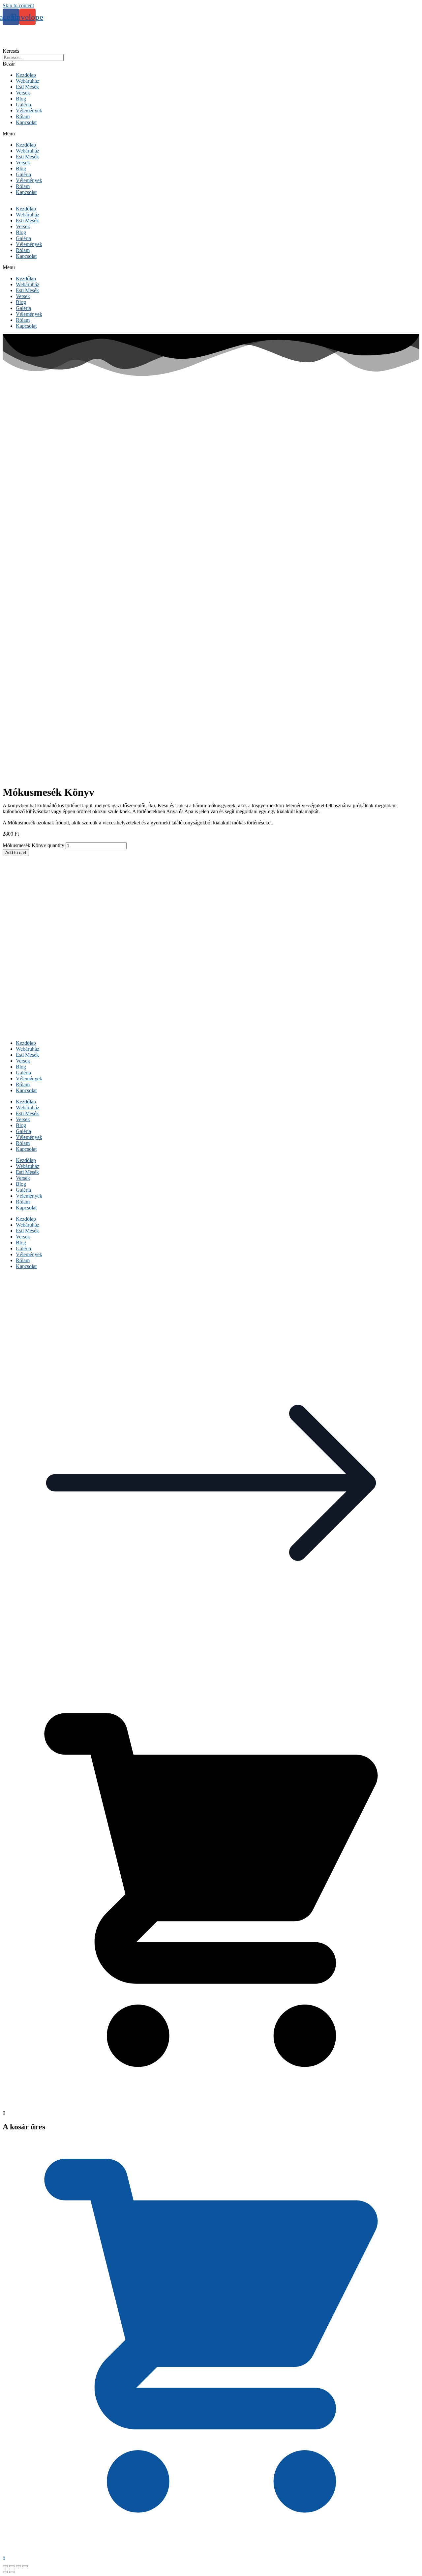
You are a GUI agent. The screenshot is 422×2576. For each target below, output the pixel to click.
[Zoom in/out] (25, 2566)
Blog (21, 99)
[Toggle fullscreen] (18, 2566)
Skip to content (18, 5)
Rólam (23, 116)
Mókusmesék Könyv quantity (33, 845)
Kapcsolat (26, 122)
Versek (23, 93)
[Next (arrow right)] (12, 2572)
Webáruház (28, 81)
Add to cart (16, 853)
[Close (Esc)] (5, 2566)
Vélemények (29, 111)
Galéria (23, 105)
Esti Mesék (27, 87)
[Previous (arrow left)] (5, 2572)
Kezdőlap (26, 75)
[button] (211, 134)
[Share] (12, 2566)
